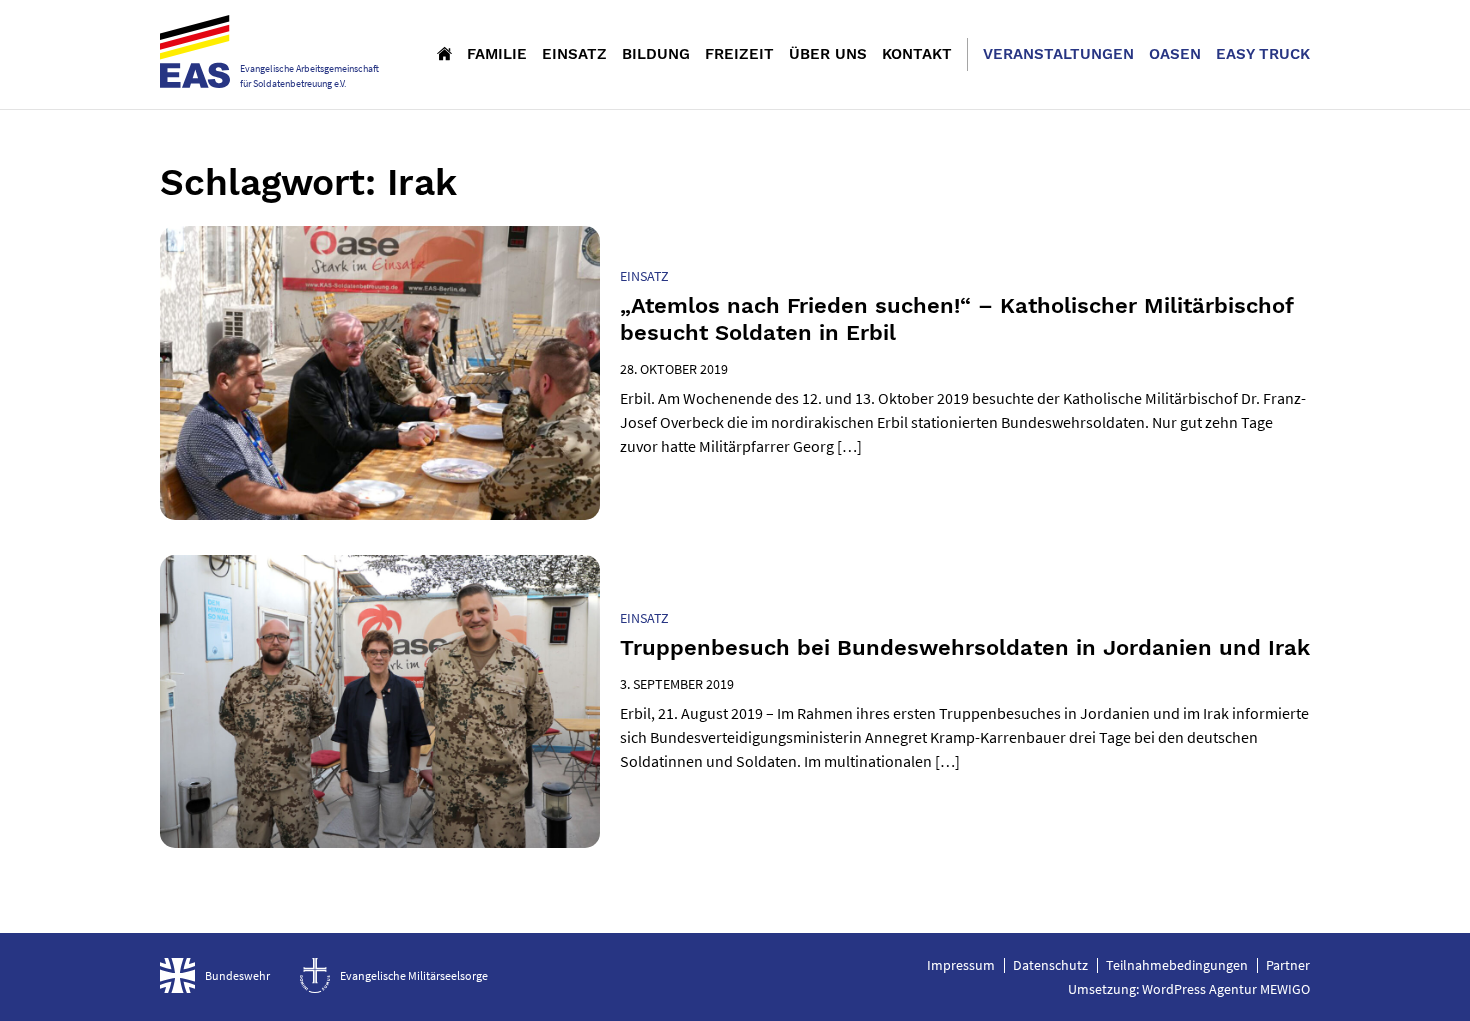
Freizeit (739, 54)
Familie (497, 54)
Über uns (828, 54)
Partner (1288, 965)
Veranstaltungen (1058, 54)
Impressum (961, 965)
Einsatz (574, 54)
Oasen (1175, 54)
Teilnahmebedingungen (1177, 965)
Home (444, 53)
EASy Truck (1263, 54)
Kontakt (917, 54)
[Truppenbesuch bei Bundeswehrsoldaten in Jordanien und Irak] (380, 701)
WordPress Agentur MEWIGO (1226, 989)
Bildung (656, 54)
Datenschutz (1050, 965)
